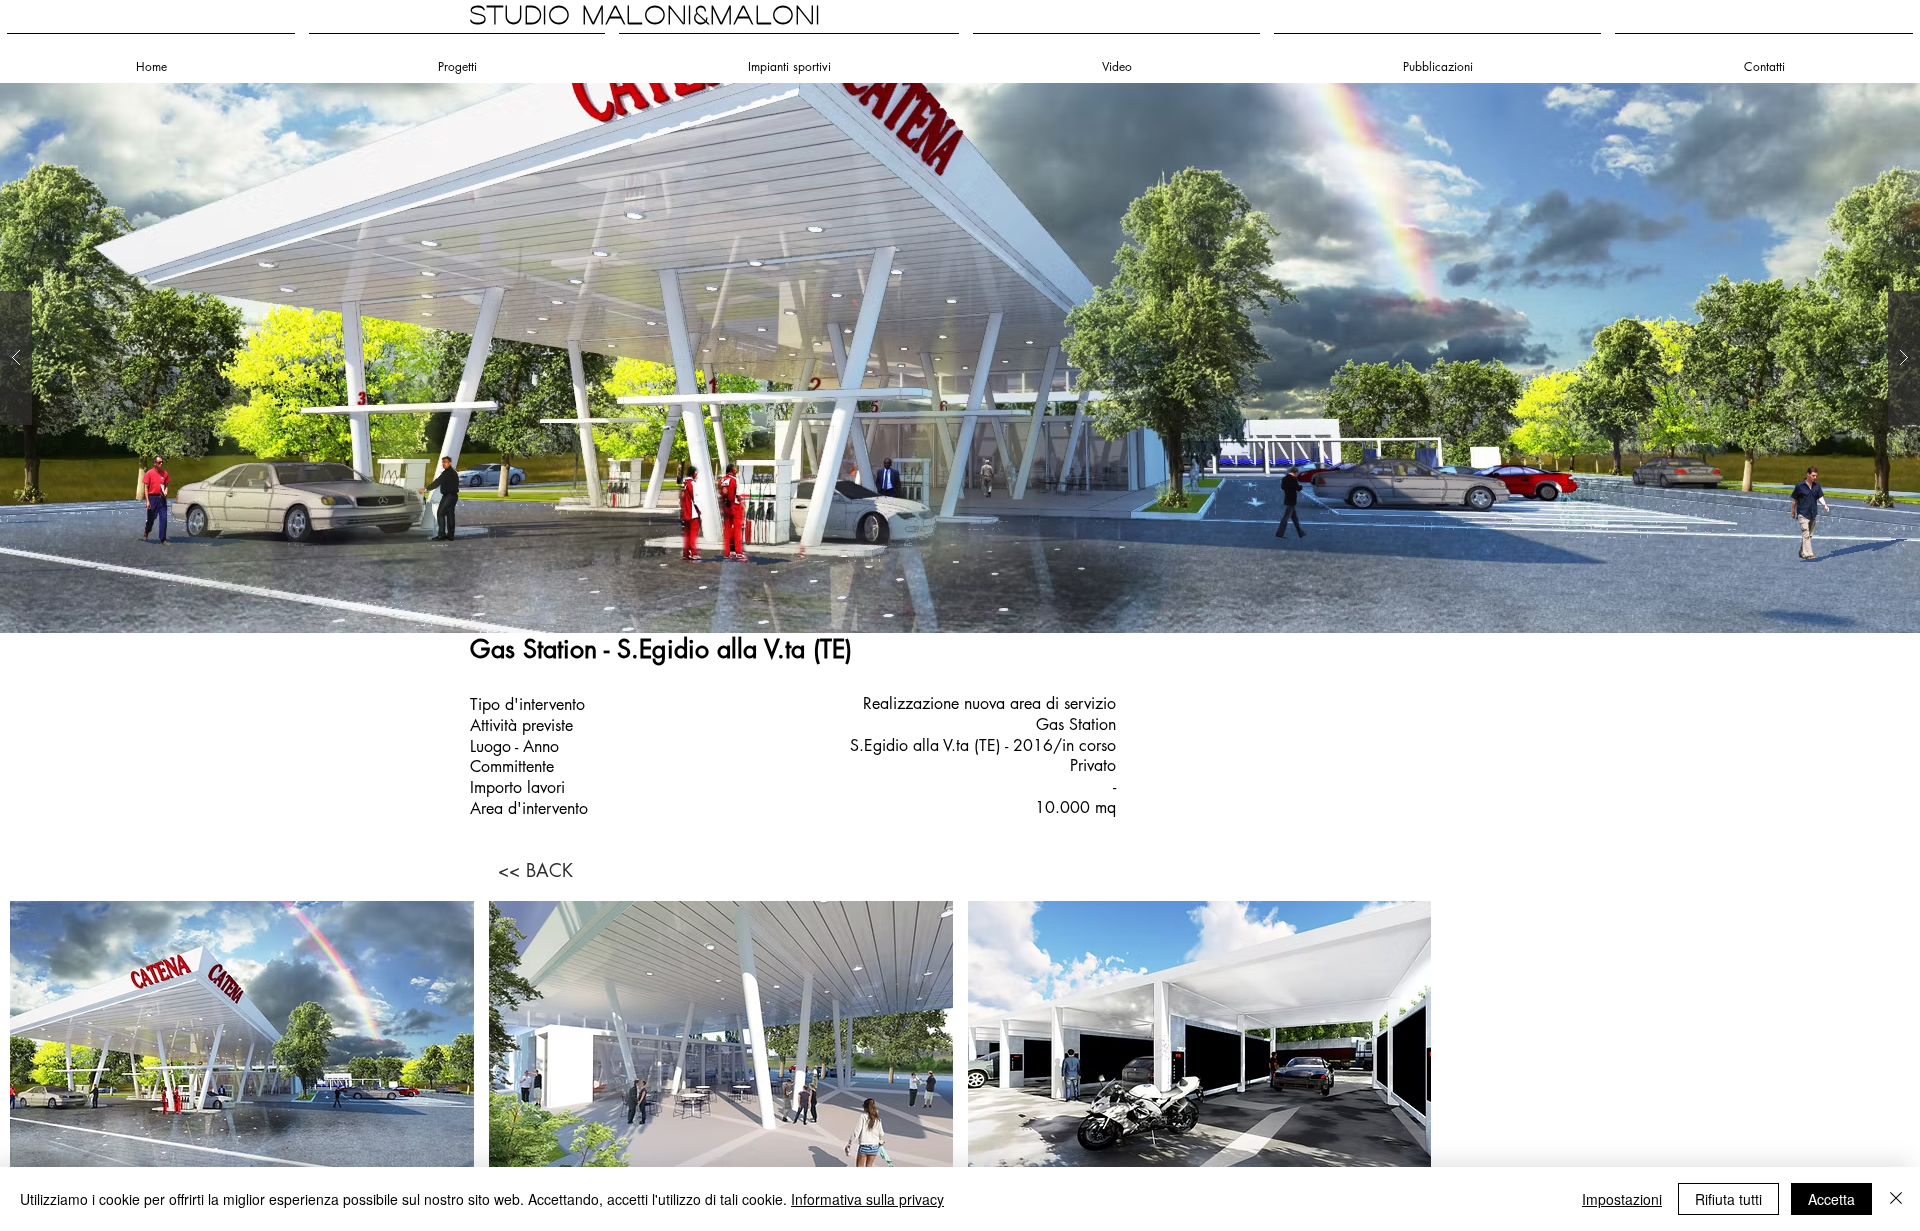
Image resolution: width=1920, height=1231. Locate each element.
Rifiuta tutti (1728, 1199)
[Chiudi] (1896, 1199)
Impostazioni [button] (1622, 1199)
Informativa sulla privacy (867, 1199)
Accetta (1831, 1199)
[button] (960, 358)
